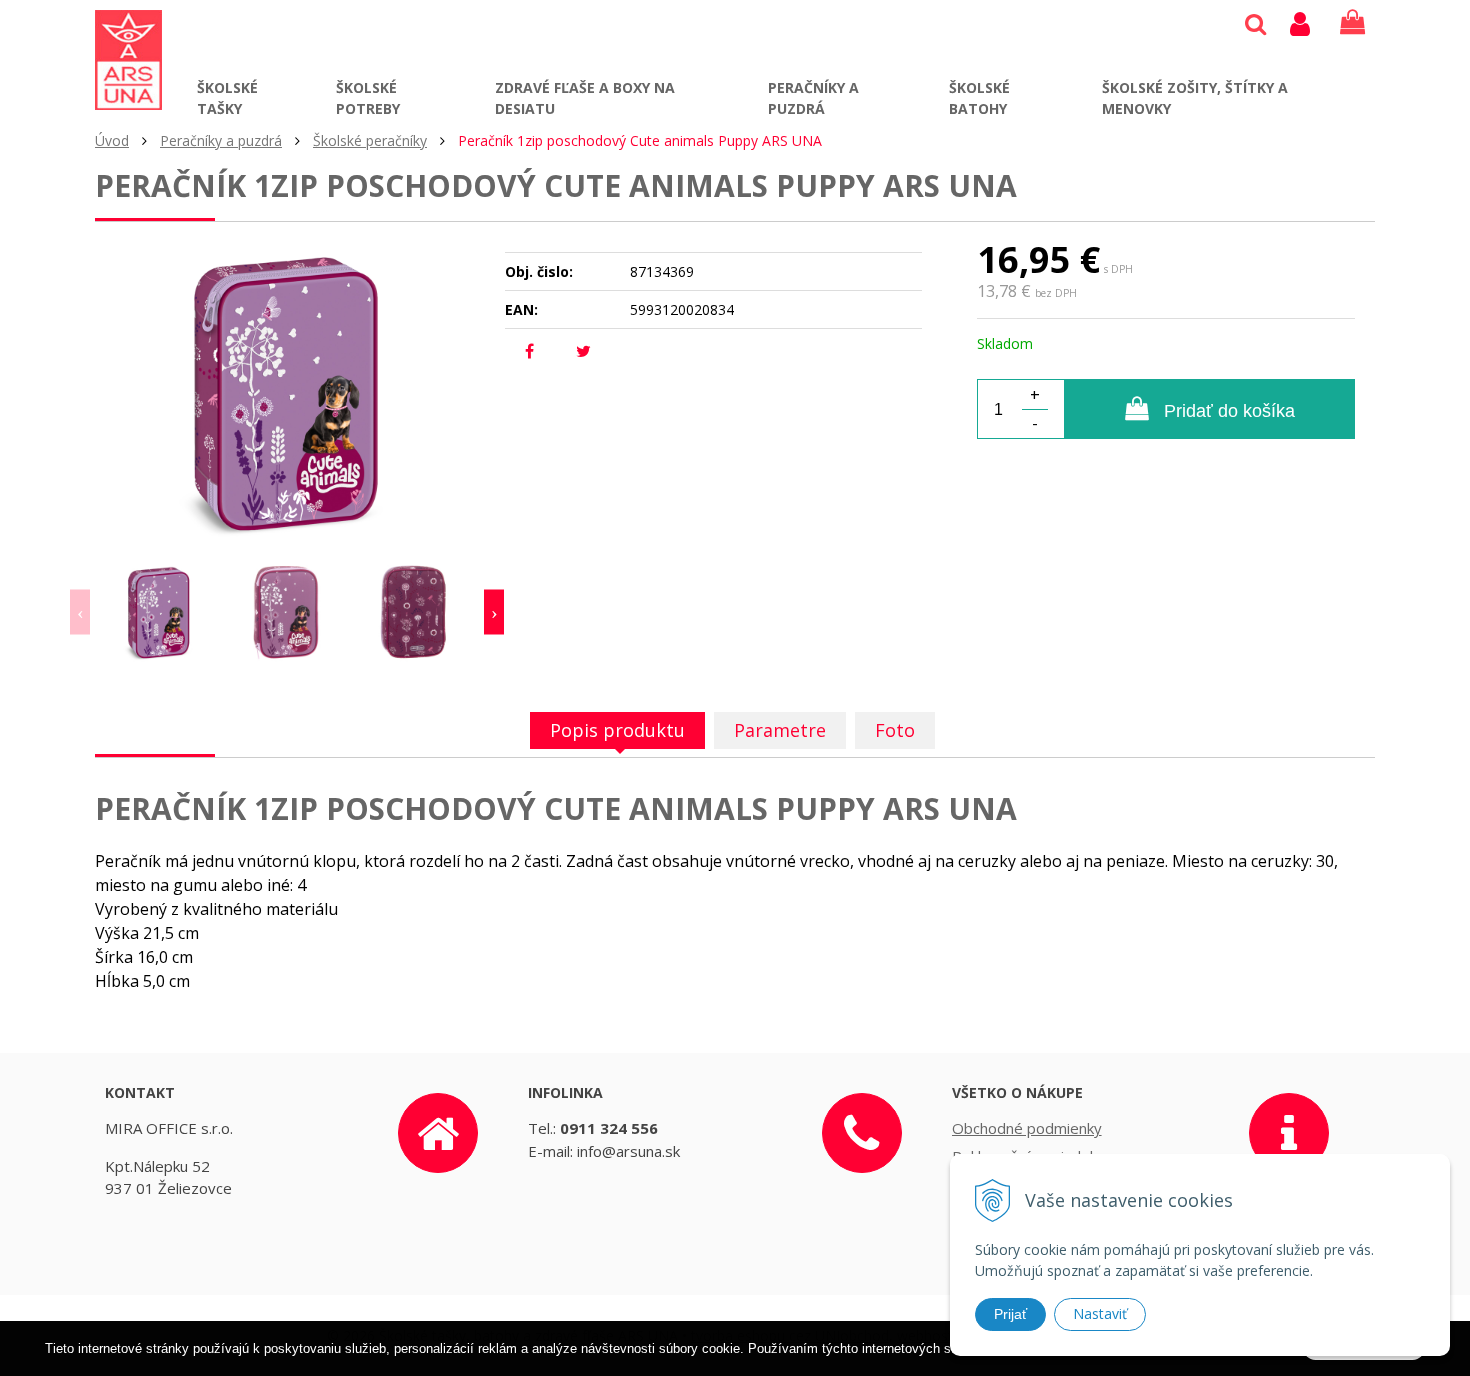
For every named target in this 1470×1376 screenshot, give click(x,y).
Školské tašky (227, 98)
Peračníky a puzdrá (813, 98)
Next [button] (494, 612)
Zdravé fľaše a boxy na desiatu (585, 98)
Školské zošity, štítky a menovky (1195, 98)
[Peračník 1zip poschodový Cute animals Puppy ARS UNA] (287, 392)
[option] (159, 612)
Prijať (1010, 1314)
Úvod (112, 140)
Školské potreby (368, 98)
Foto (895, 730)
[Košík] (1352, 22)
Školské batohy (979, 98)
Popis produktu (617, 730)
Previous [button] (80, 612)
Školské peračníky (370, 140)
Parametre (780, 730)
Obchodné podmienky (1027, 1128)
